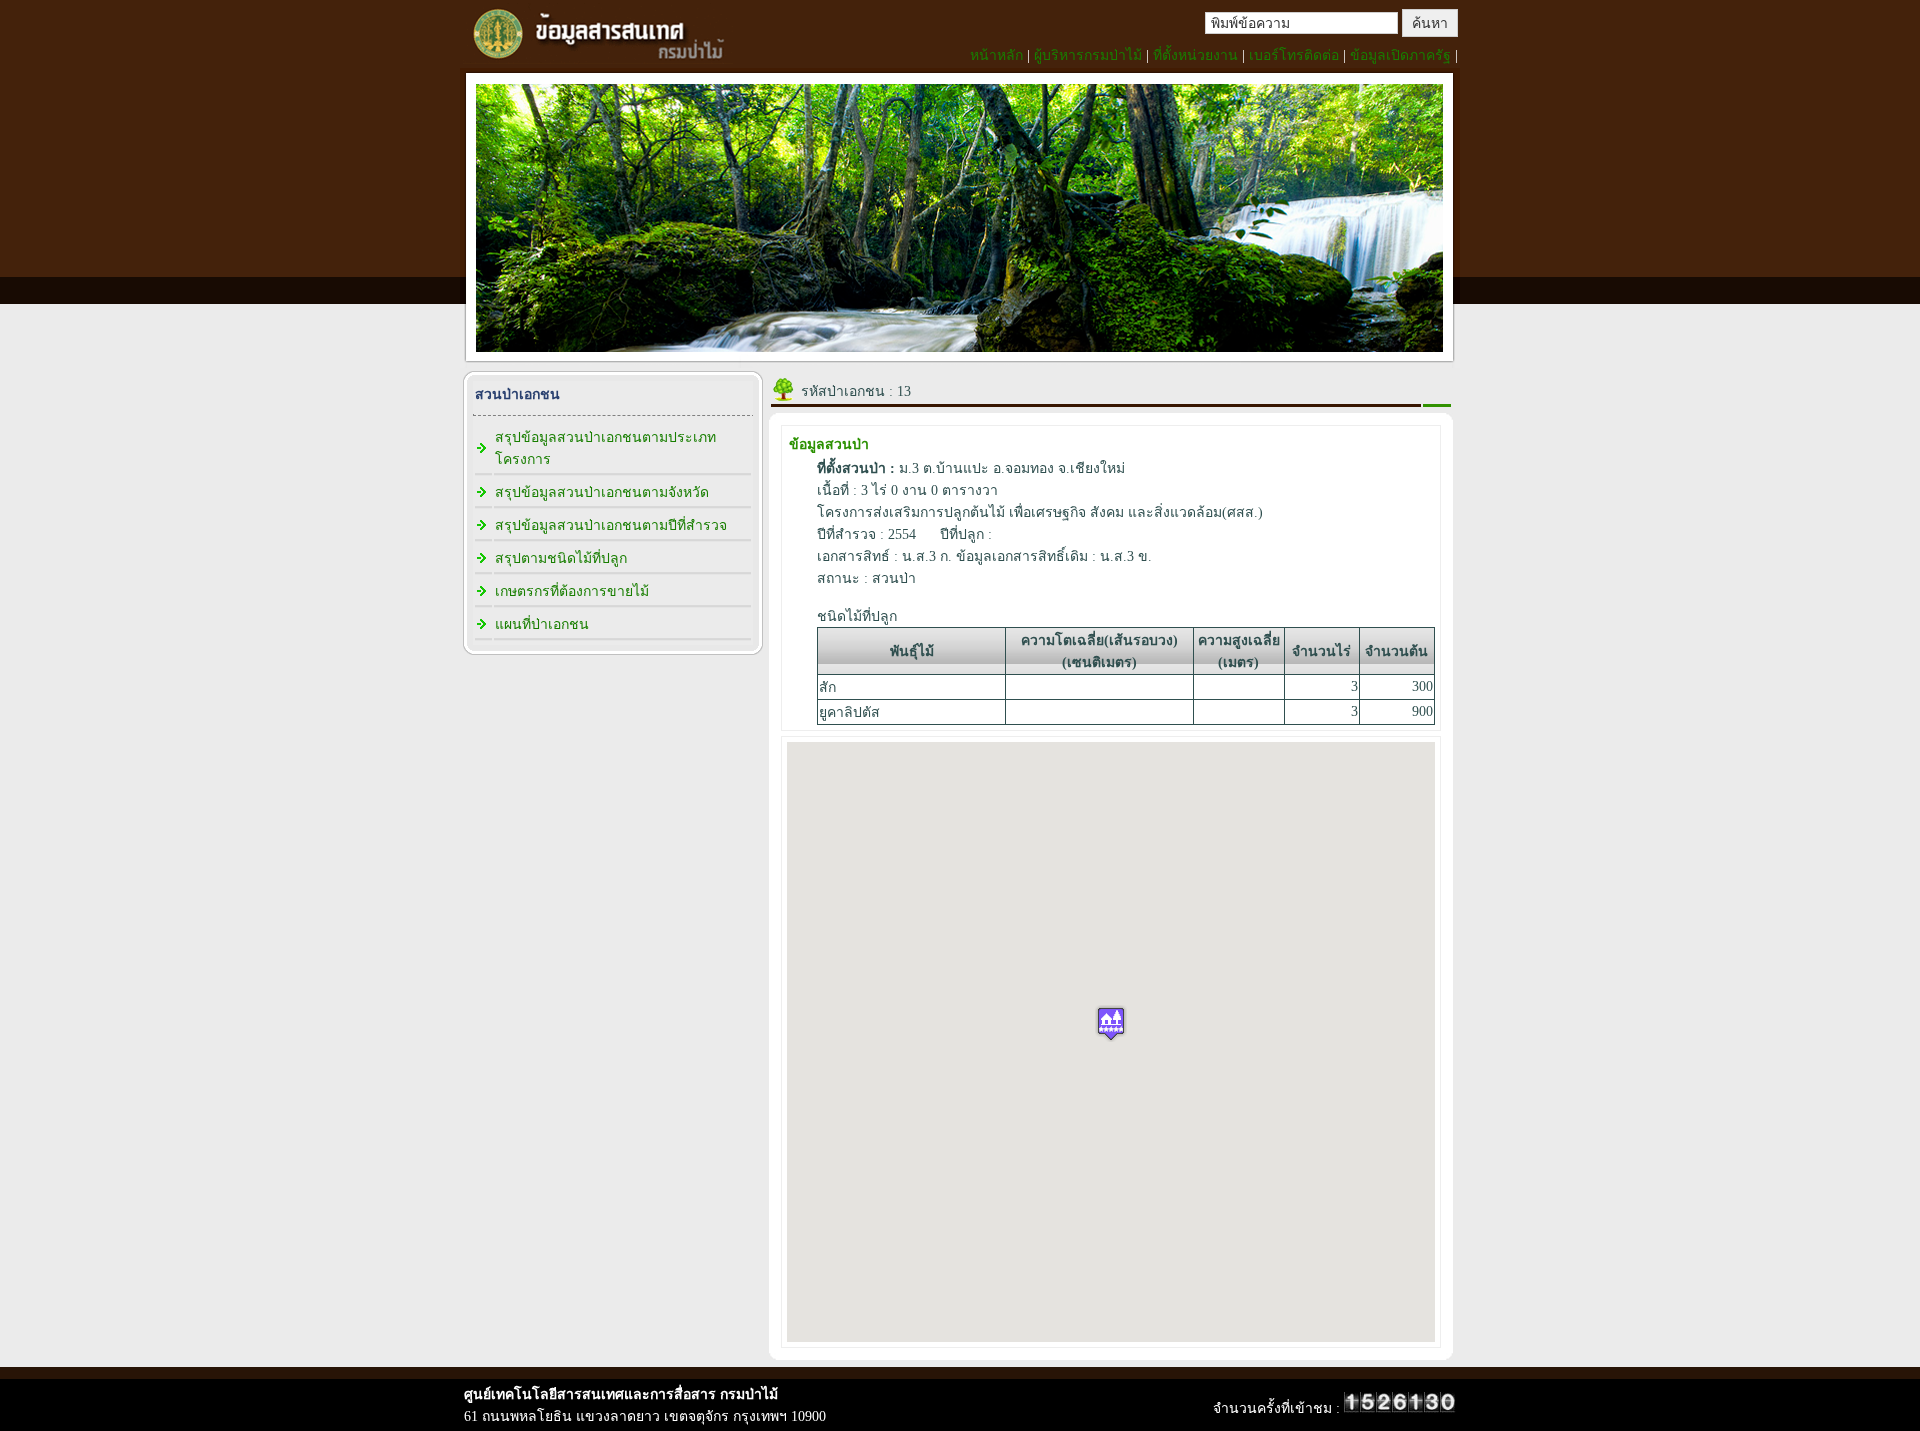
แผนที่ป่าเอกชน (542, 624)
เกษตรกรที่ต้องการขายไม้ (572, 591)
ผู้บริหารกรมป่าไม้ (1088, 55)
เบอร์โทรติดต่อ (1294, 55)
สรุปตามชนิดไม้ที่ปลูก (561, 558)
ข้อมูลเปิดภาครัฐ (1400, 55)
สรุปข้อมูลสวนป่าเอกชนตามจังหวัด (602, 492)
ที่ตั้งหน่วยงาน (1195, 55)
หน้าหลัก (996, 55)
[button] (1111, 1023)
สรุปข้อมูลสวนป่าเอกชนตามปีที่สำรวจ (611, 525)
